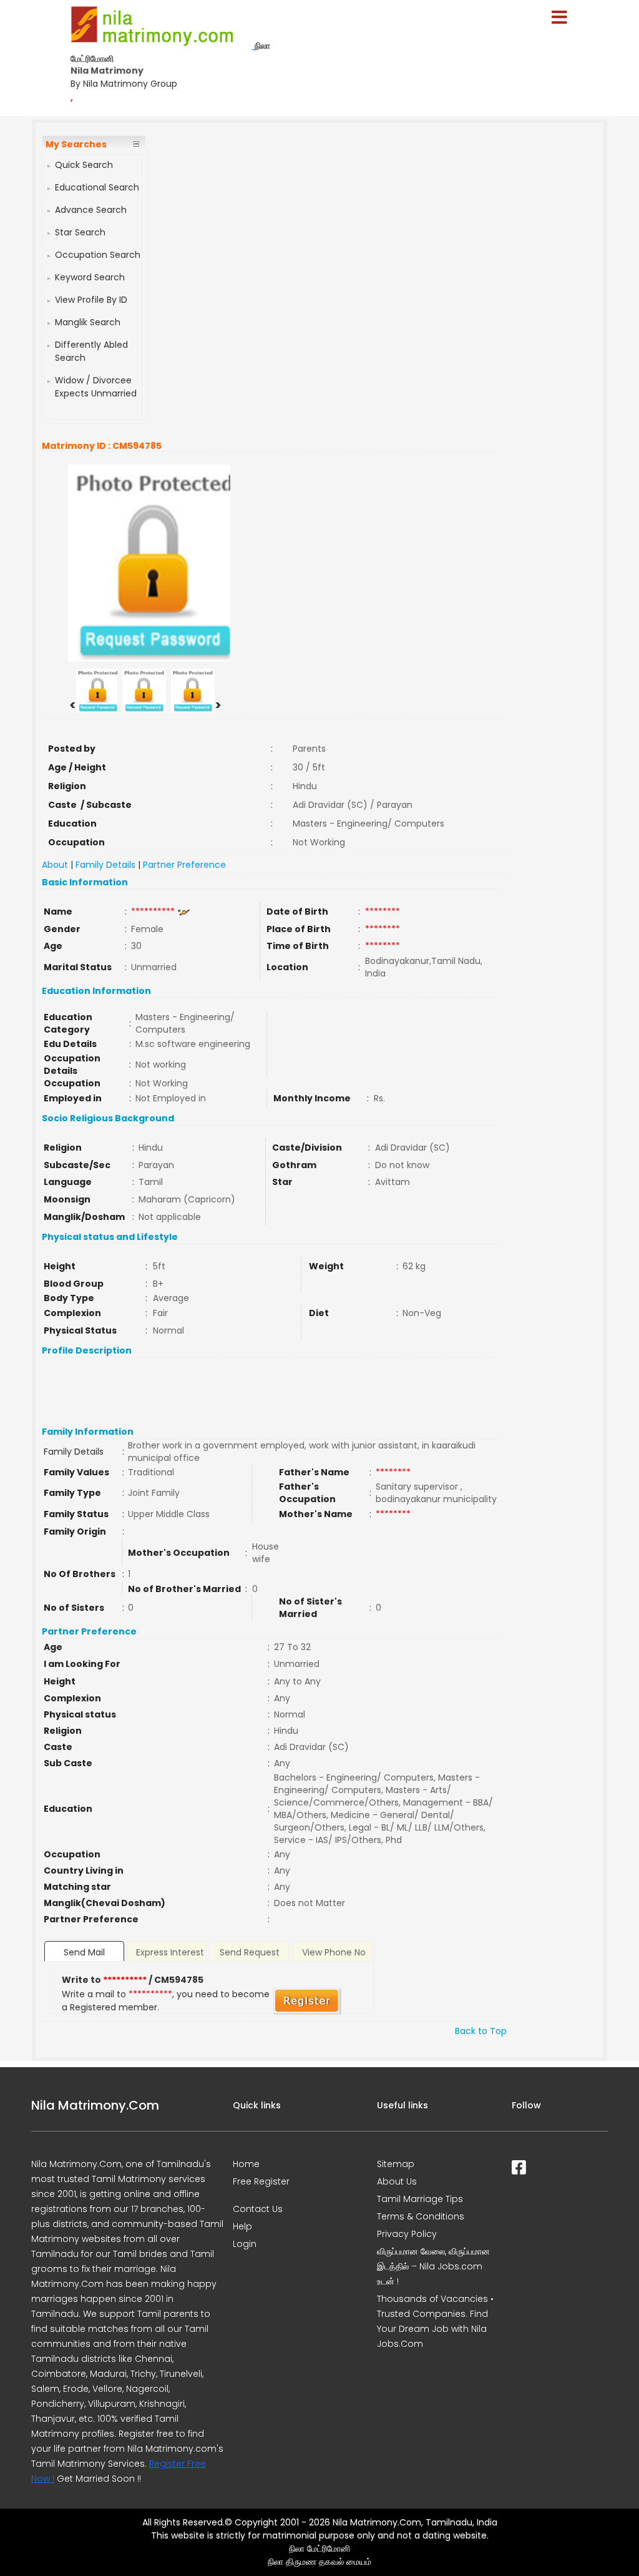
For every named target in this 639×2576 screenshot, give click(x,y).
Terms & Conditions (421, 2216)
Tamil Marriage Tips (420, 2199)
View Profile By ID (91, 300)
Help (242, 2226)
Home (246, 2164)
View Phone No (334, 1952)
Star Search (80, 232)
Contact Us (258, 2209)
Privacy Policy (407, 2234)
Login (245, 2244)
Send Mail (84, 1952)
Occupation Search (98, 255)
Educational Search (97, 187)
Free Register (261, 2181)
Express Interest (170, 1952)
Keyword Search (90, 277)
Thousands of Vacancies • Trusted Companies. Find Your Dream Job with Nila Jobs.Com (435, 2321)
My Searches (76, 144)
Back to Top (481, 2031)
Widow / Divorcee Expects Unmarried (96, 387)
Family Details (105, 865)
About (55, 865)
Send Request (250, 1952)
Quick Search (84, 165)
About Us (397, 2181)
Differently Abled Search (91, 351)
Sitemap (396, 2164)
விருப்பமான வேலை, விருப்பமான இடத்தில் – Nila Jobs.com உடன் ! (433, 2266)
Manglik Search (88, 322)
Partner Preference (184, 865)
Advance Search (91, 210)
